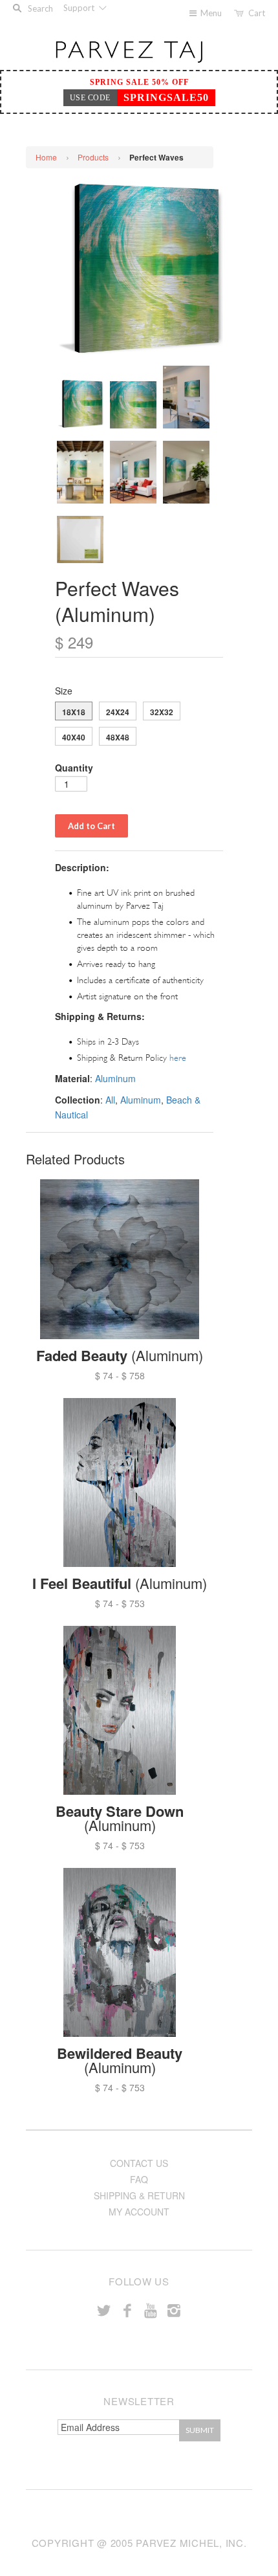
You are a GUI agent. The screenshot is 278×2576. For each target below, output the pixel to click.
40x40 (74, 737)
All (110, 1100)
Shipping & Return (139, 2195)
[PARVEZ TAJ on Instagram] (174, 2310)
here (178, 1058)
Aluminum (115, 1078)
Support (80, 8)
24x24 (118, 712)
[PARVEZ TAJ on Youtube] (151, 2310)
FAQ (139, 2179)
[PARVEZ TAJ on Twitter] (104, 2310)
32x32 (162, 712)
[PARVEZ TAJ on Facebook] (127, 2310)
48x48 (118, 737)
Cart (257, 13)
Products (93, 157)
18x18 (74, 712)
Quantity (74, 768)
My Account (139, 2212)
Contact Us (139, 2163)
